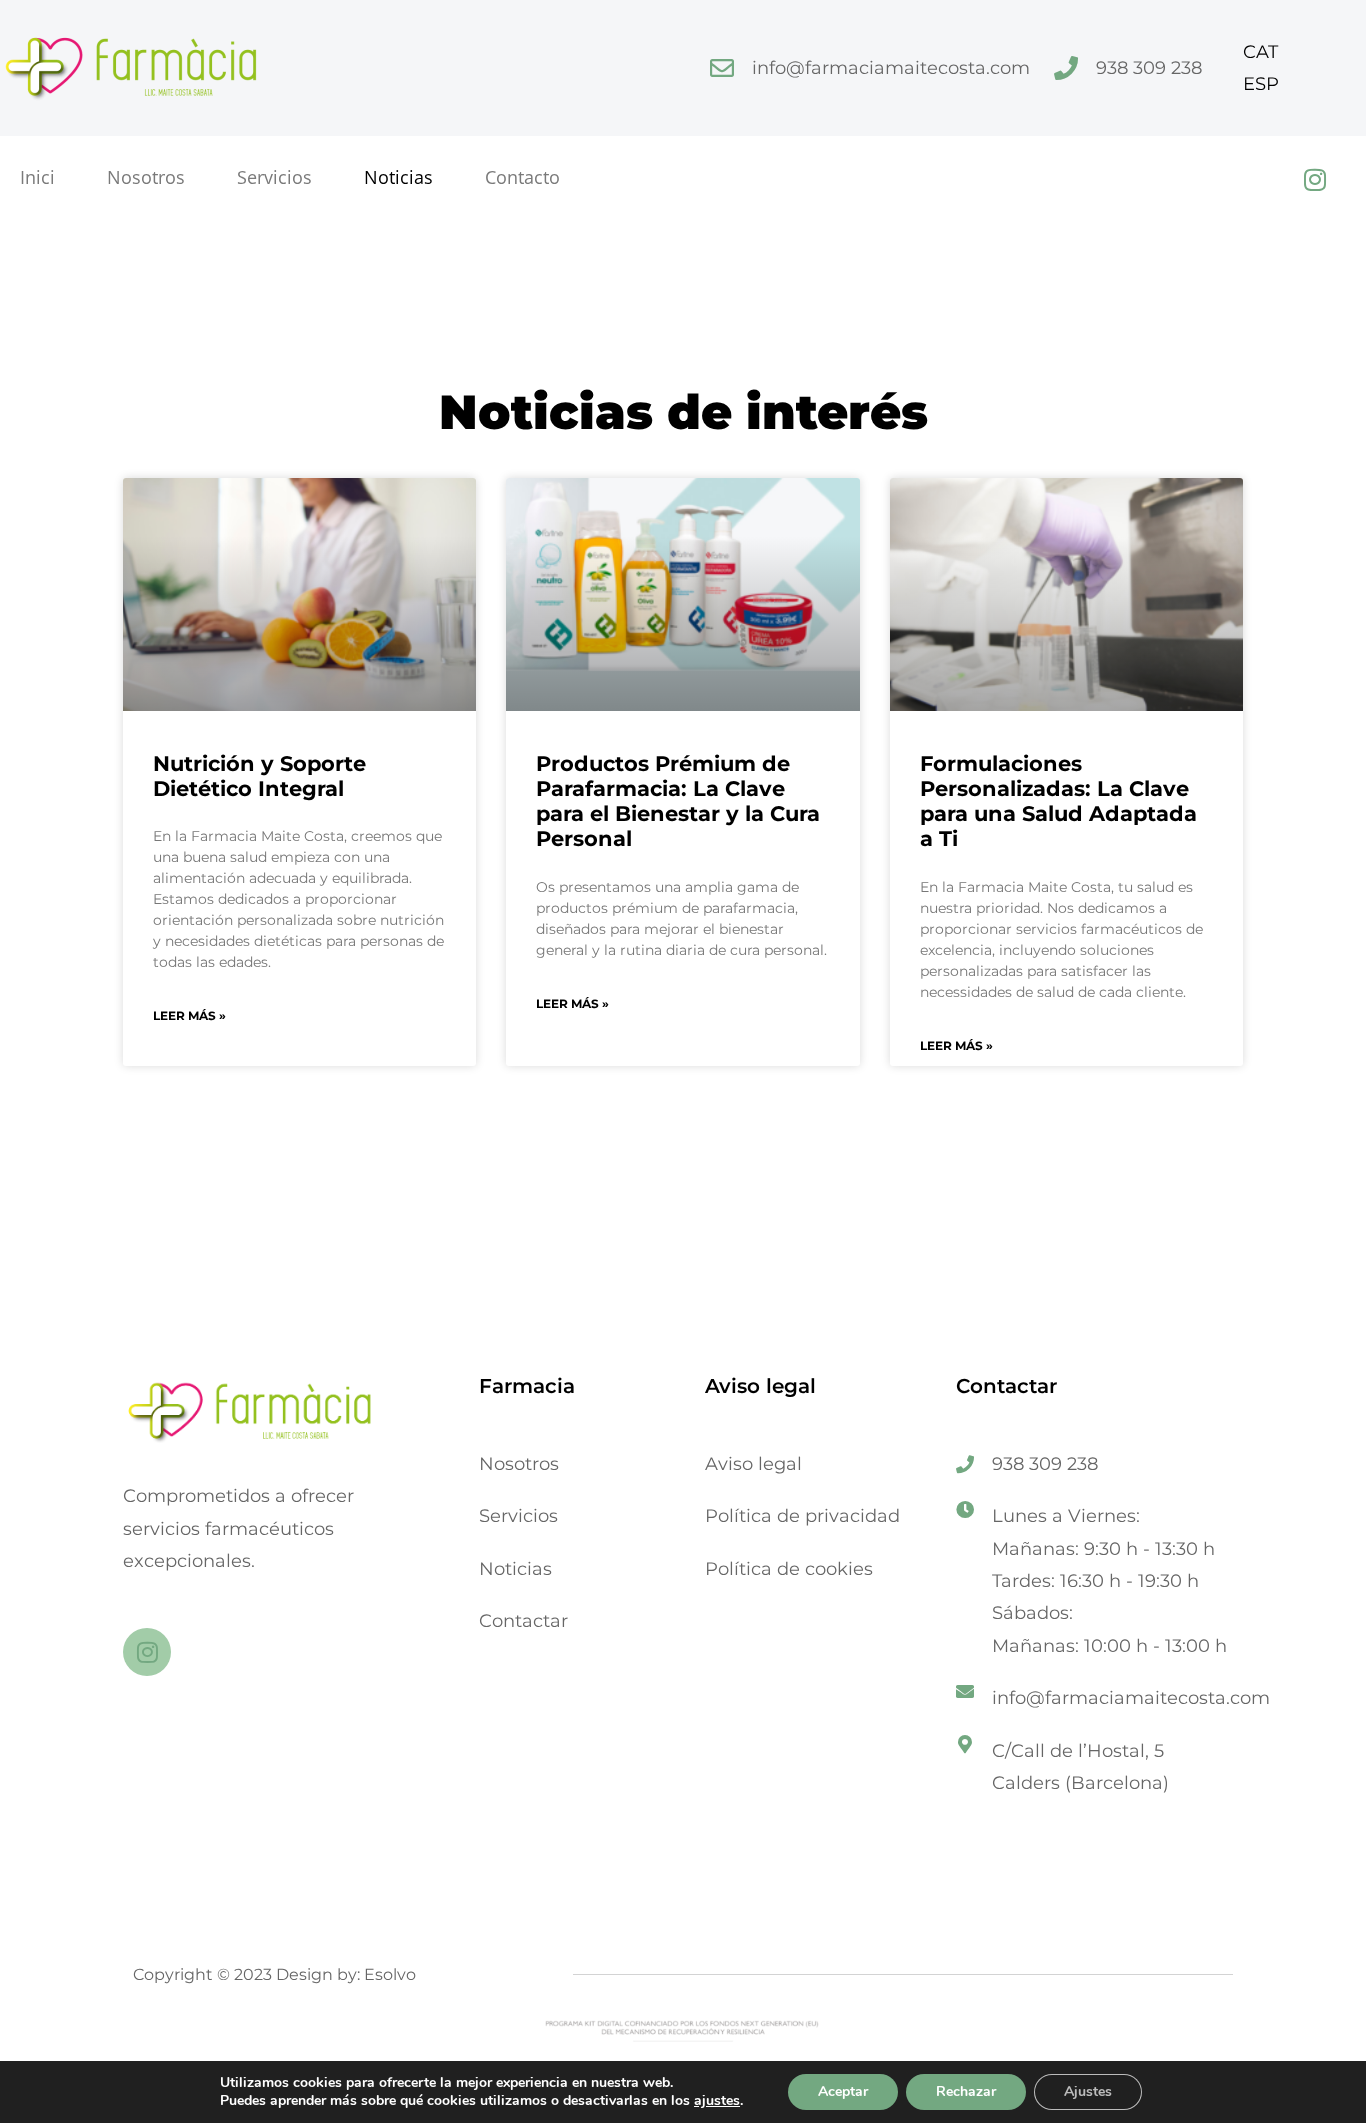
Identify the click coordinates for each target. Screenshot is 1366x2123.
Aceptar (843, 2091)
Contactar (523, 1621)
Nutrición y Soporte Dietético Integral (259, 776)
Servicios (274, 177)
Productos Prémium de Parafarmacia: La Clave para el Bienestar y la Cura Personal (678, 801)
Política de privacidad (802, 1516)
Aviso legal (753, 1464)
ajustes (717, 2101)
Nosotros (146, 177)
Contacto (522, 177)
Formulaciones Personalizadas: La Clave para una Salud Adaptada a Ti (1058, 801)
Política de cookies (789, 1569)
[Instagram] (1315, 179)
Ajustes (1088, 2091)
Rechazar (966, 2091)
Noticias (398, 177)
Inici (37, 177)
